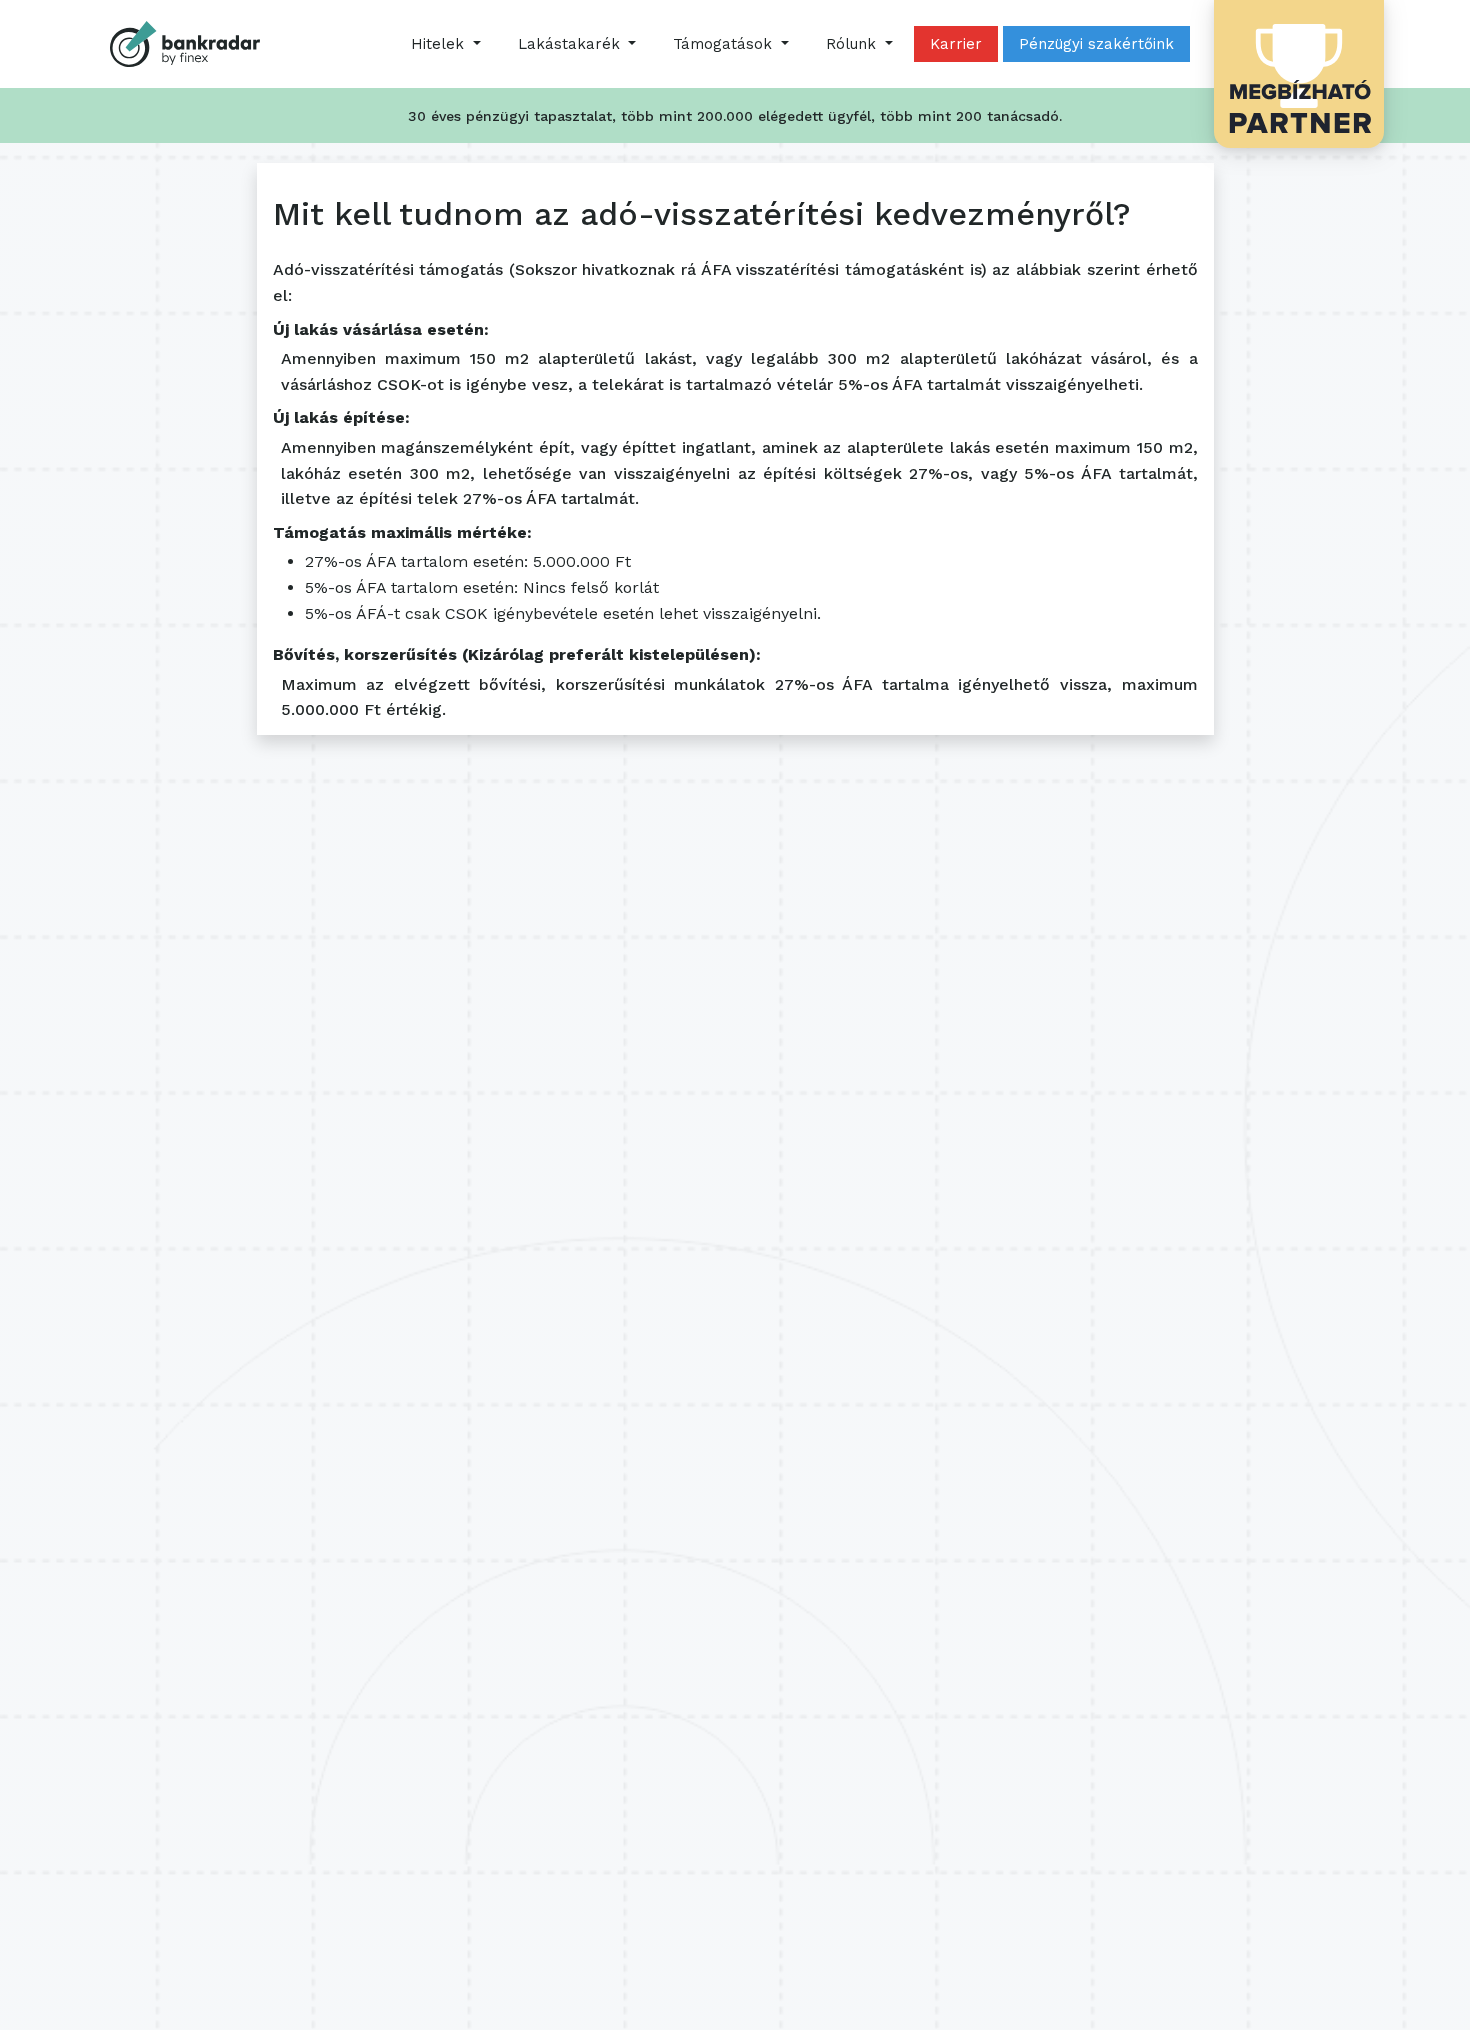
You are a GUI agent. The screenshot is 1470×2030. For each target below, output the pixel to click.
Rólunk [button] (853, 44)
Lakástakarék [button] (571, 44)
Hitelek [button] (440, 44)
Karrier (956, 44)
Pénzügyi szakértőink (1096, 44)
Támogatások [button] (725, 44)
